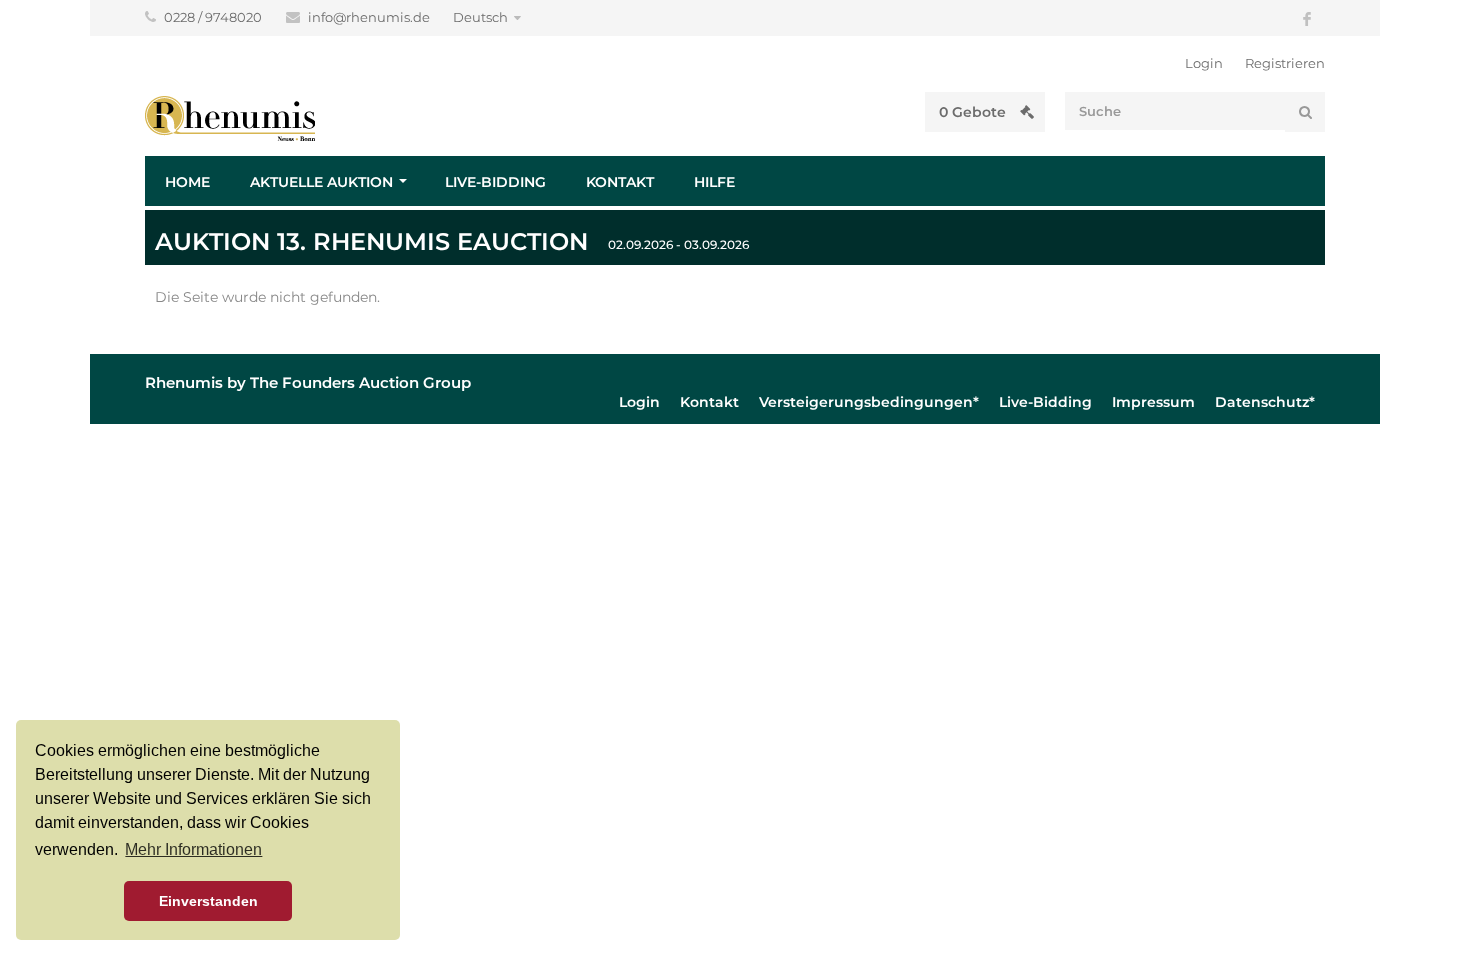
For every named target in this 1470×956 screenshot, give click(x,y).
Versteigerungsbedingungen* (869, 402)
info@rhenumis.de (370, 17)
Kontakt (620, 182)
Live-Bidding (495, 182)
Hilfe (714, 182)
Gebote (974, 112)
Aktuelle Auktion (321, 182)
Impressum (1153, 402)
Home (187, 182)
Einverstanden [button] (208, 901)
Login (1204, 63)
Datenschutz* (1265, 402)
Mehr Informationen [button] (193, 849)
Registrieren (1285, 63)
